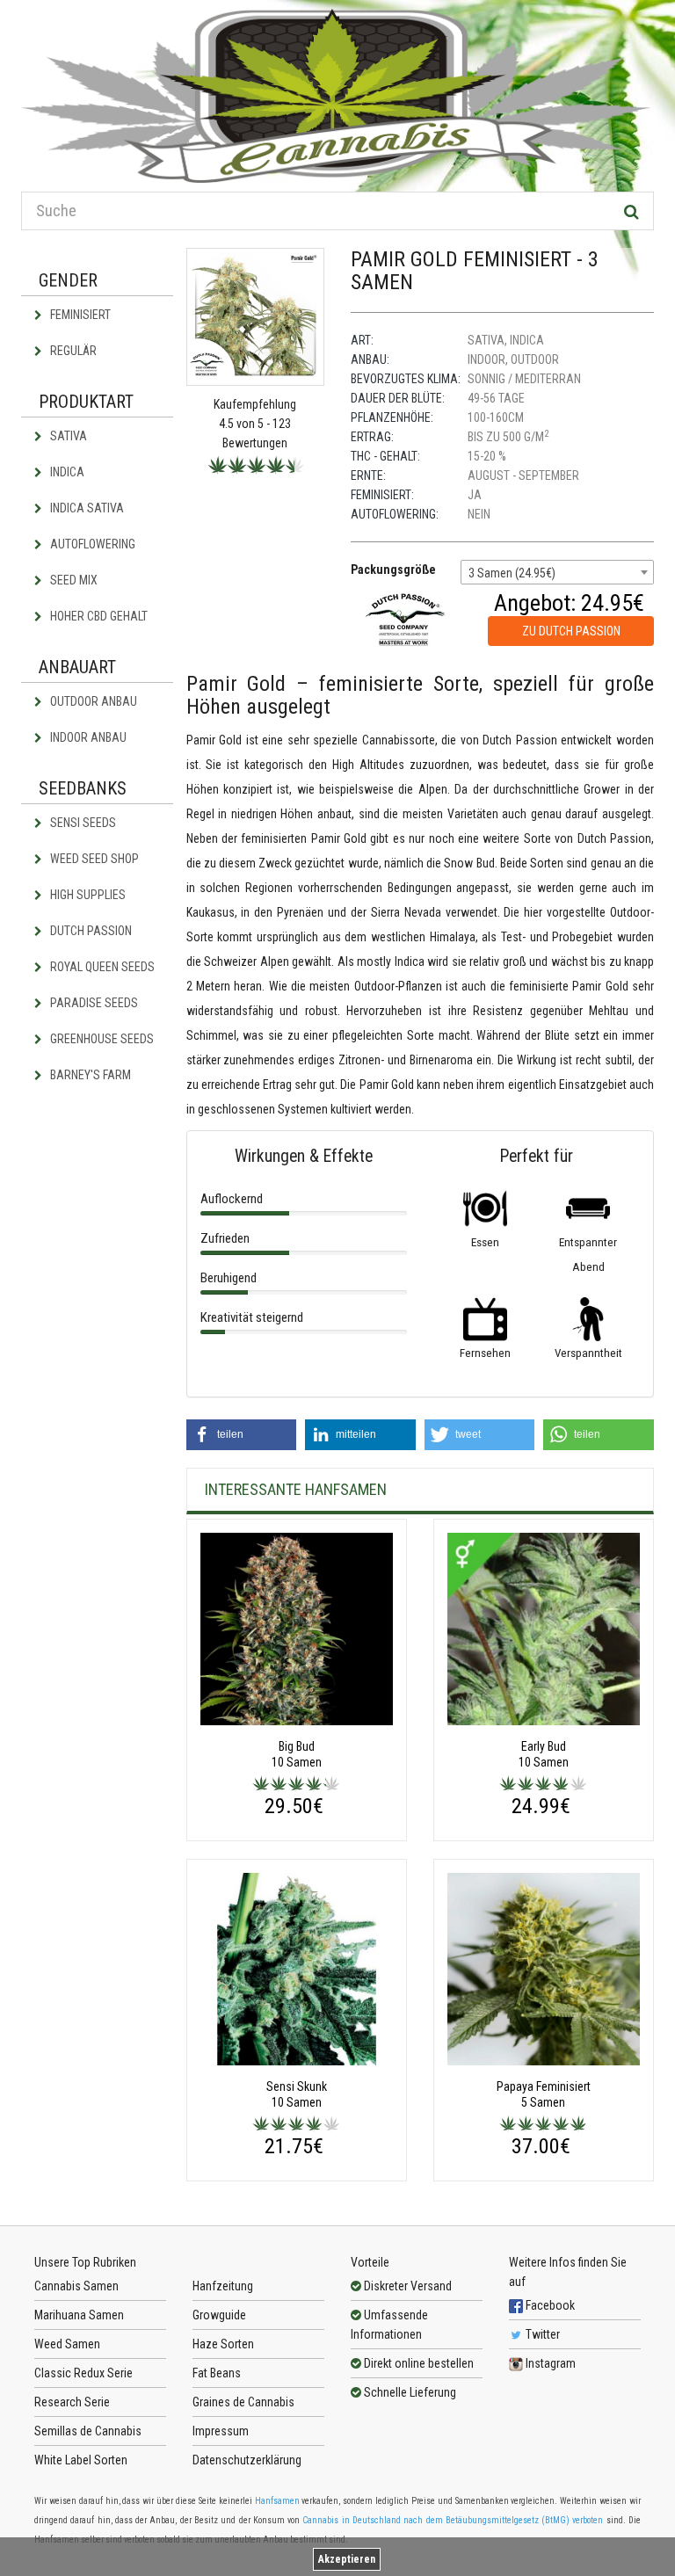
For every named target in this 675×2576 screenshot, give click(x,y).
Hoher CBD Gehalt (98, 616)
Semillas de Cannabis (88, 2431)
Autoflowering (91, 544)
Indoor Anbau (87, 737)
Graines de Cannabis (243, 2402)
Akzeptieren (347, 2559)
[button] (242, 1435)
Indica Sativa (86, 508)
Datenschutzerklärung (247, 2460)
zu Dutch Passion (571, 631)
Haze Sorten (223, 2344)
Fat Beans (217, 2373)
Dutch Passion (90, 931)
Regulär (72, 351)
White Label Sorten (81, 2460)
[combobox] (557, 572)
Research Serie (72, 2402)
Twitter (541, 2334)
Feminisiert (79, 315)
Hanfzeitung (223, 2286)
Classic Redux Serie (83, 2373)
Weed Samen (67, 2344)
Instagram (549, 2363)
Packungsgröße (393, 570)
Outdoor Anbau (92, 701)
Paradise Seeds (93, 1003)
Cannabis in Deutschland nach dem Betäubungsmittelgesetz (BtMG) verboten (453, 2520)
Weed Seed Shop (93, 859)
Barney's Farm (89, 1075)
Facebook (549, 2305)
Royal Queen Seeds (101, 967)
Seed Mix (73, 580)
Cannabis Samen (76, 2286)
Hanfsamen (277, 2501)
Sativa (67, 436)
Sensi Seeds (82, 823)
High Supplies (87, 895)
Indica (66, 472)
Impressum (221, 2431)
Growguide (219, 2315)
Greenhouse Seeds (101, 1039)
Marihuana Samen (79, 2315)
